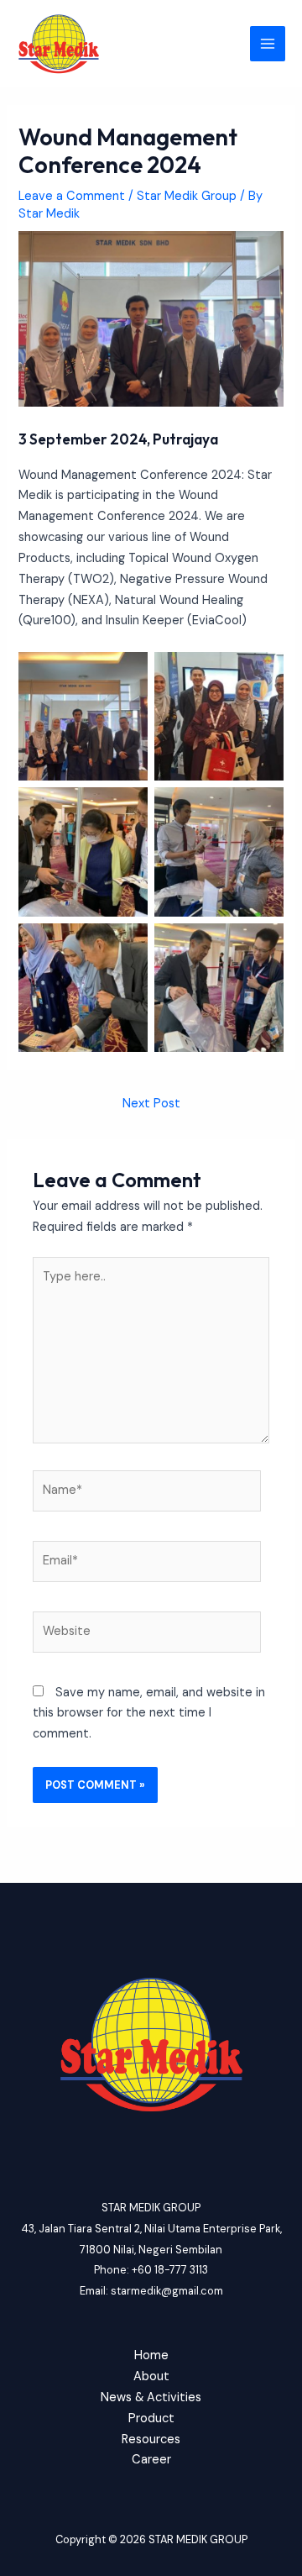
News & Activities (151, 2397)
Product (151, 2418)
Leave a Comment (72, 196)
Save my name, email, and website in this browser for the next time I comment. (149, 1714)
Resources (151, 2439)
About (151, 2376)
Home (151, 2355)
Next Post (151, 1104)
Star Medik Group (187, 196)
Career (151, 2460)
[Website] (147, 1635)
